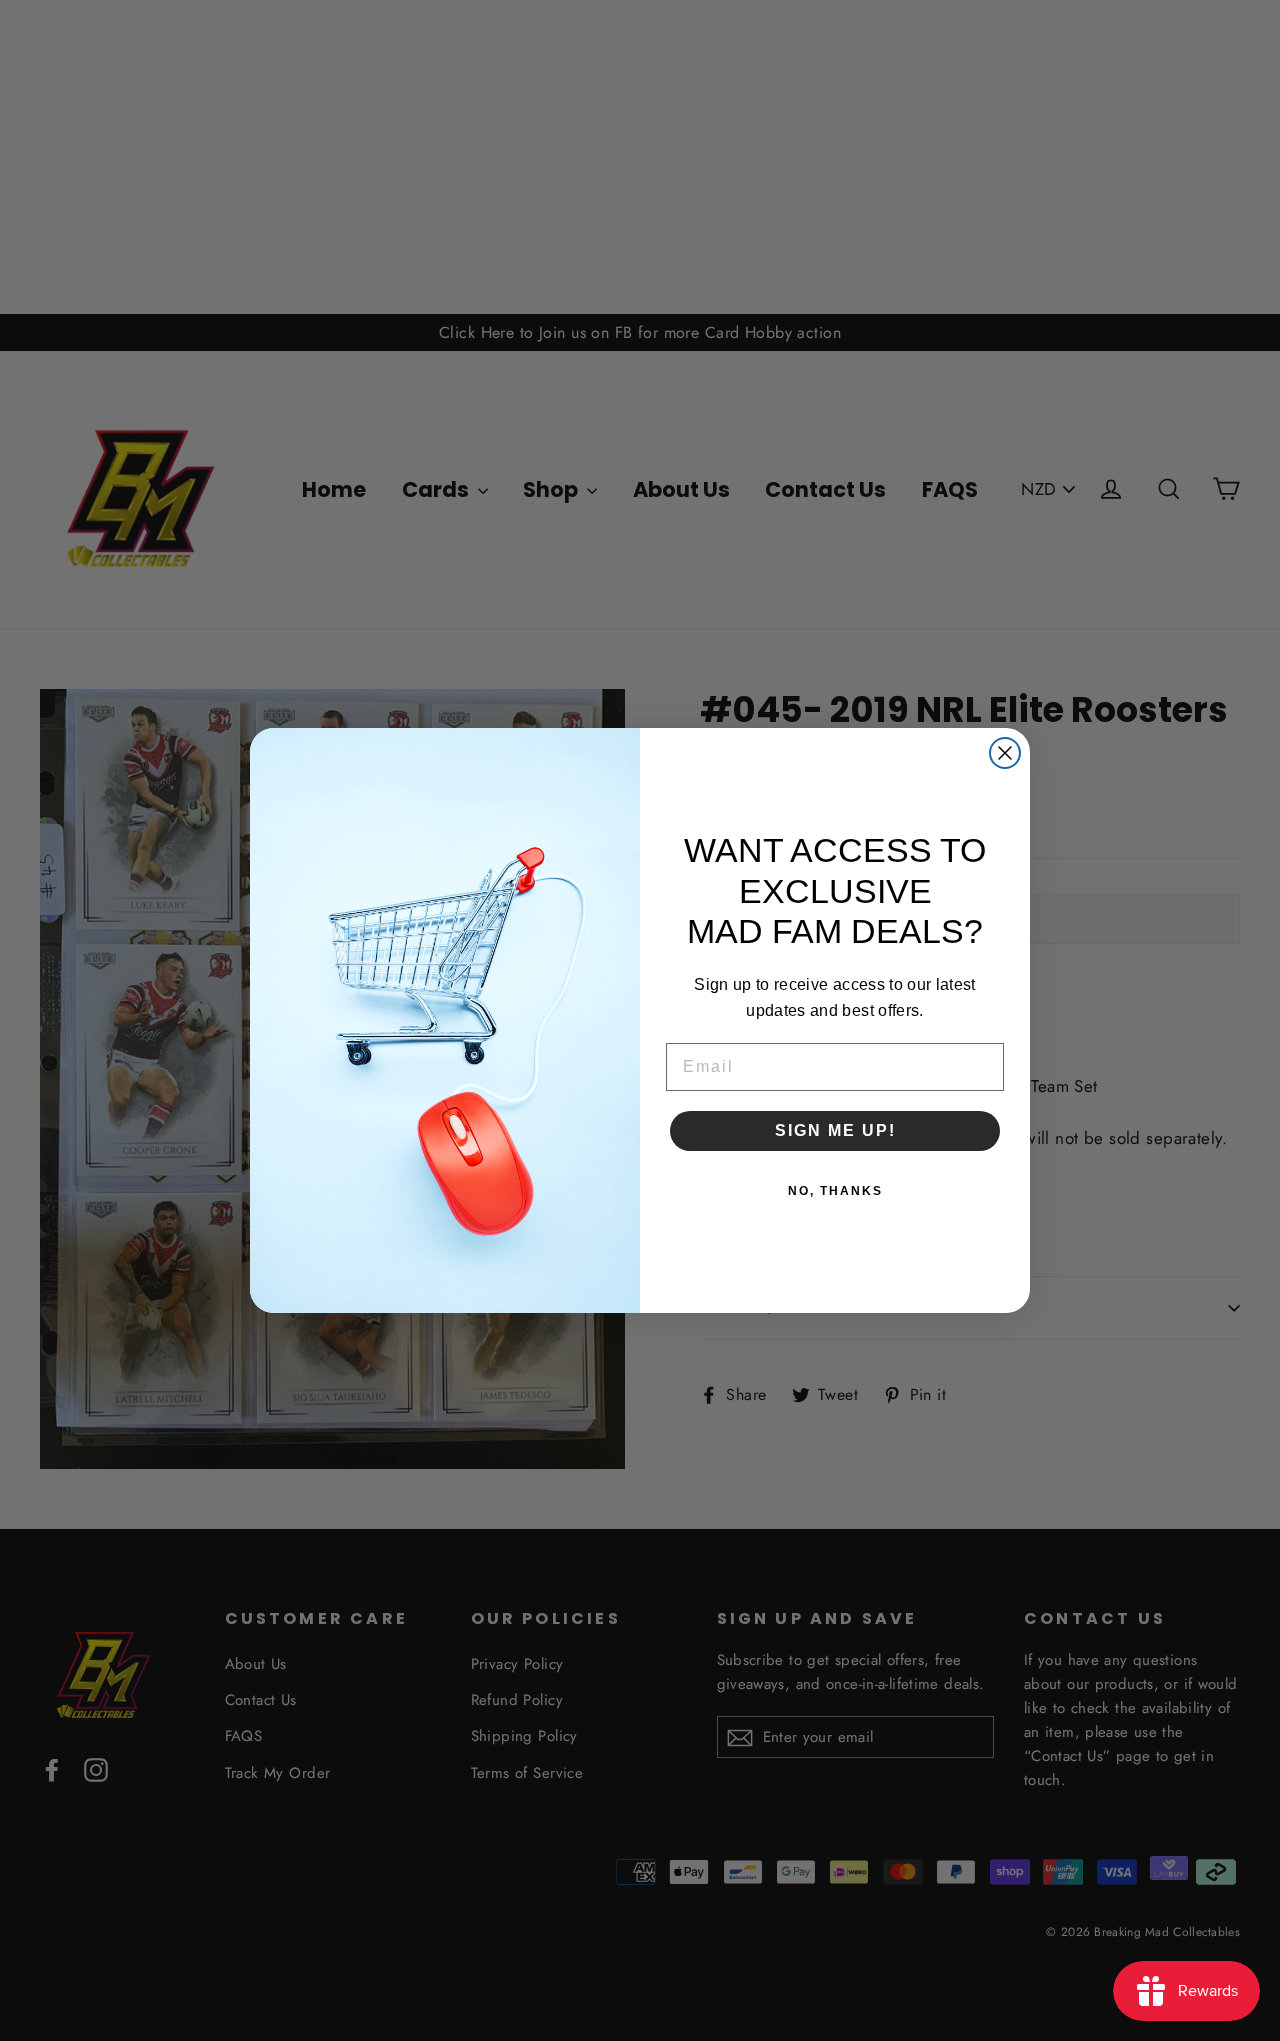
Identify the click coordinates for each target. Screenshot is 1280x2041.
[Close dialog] (1005, 753)
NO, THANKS (835, 1191)
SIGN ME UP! (835, 1130)
